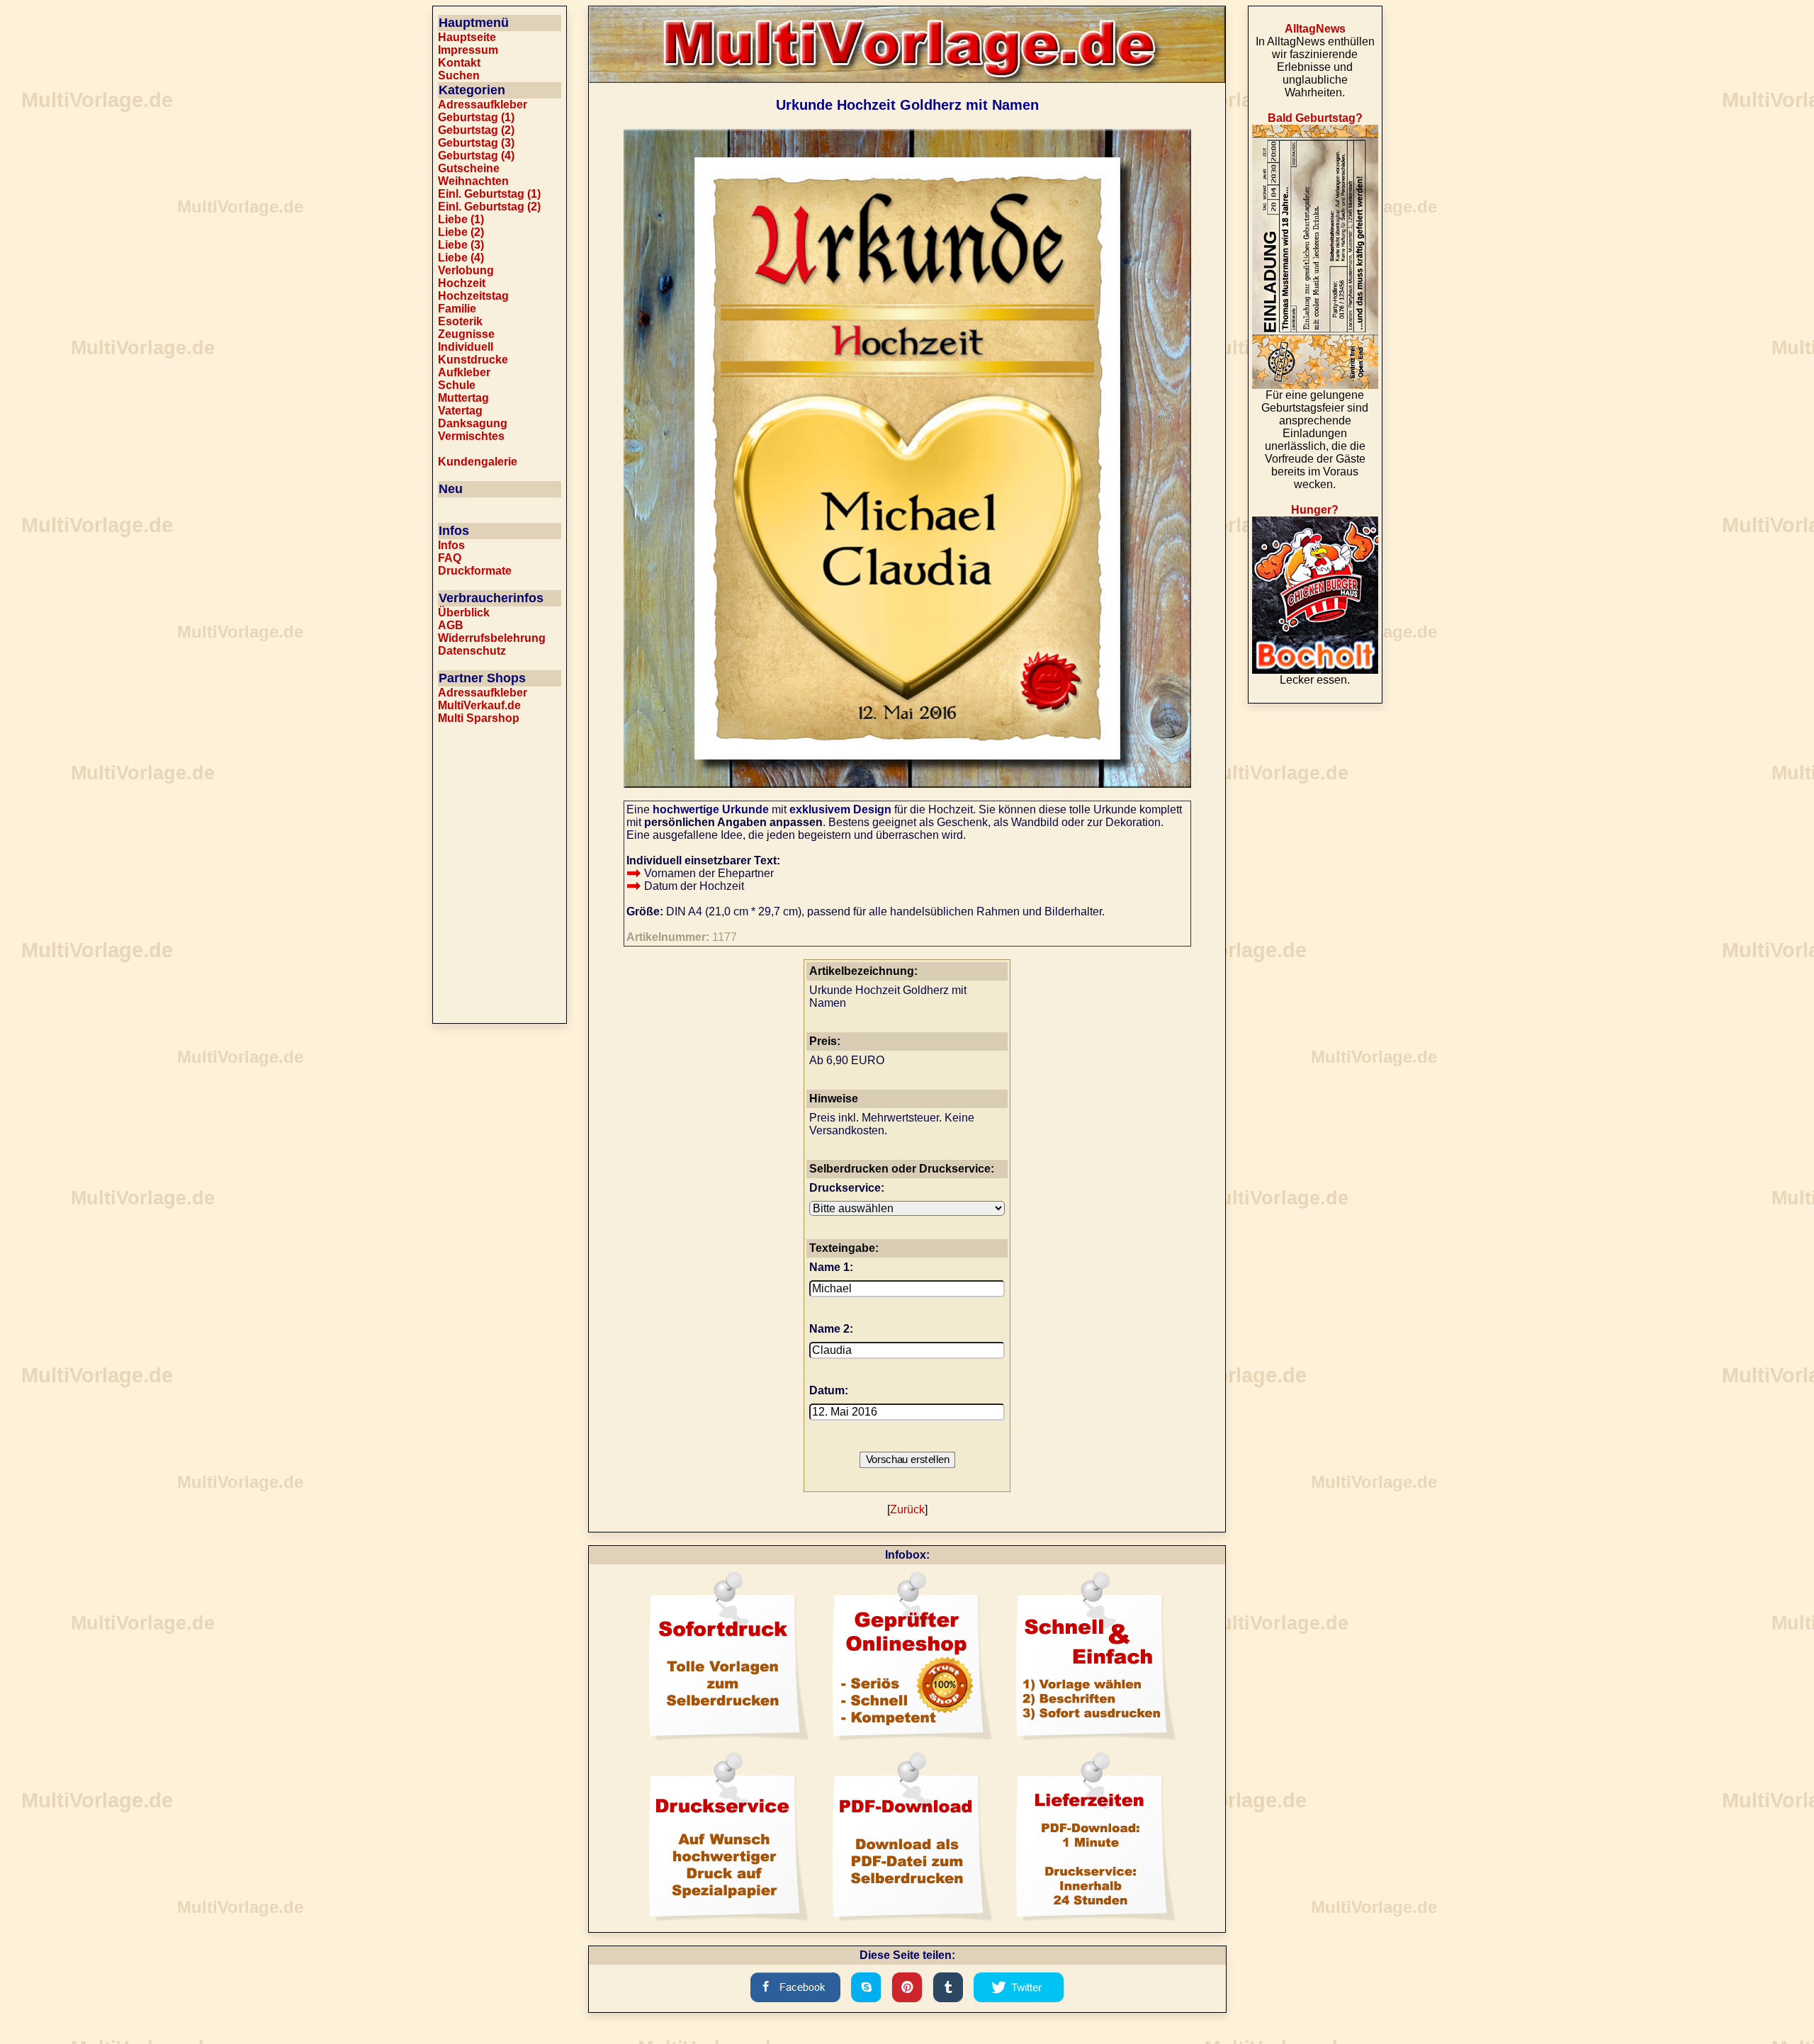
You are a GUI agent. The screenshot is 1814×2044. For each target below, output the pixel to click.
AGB (451, 625)
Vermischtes (471, 436)
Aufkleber (464, 372)
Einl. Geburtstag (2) (489, 207)
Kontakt (459, 63)
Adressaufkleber (483, 105)
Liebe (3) (461, 245)
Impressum (468, 50)
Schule (457, 385)
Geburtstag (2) (476, 130)
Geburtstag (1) (476, 117)
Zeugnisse (466, 334)
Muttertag (463, 398)
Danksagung (473, 423)
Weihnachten (473, 181)
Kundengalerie (478, 462)
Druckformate (475, 571)
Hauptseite (467, 37)
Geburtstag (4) (476, 156)
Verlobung (466, 270)
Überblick (464, 612)
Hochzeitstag (473, 296)
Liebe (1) (461, 219)
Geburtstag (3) (476, 143)
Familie (457, 309)
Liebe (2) (461, 232)
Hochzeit (462, 283)
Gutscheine (469, 168)
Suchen (459, 75)
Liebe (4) (461, 258)
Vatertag (460, 411)
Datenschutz (472, 651)
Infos (451, 545)
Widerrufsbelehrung (492, 638)
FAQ (450, 558)
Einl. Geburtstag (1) (489, 194)
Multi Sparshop (479, 718)
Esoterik (460, 321)
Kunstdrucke (473, 360)
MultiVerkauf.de (479, 705)
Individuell (466, 347)
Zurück (907, 1509)
